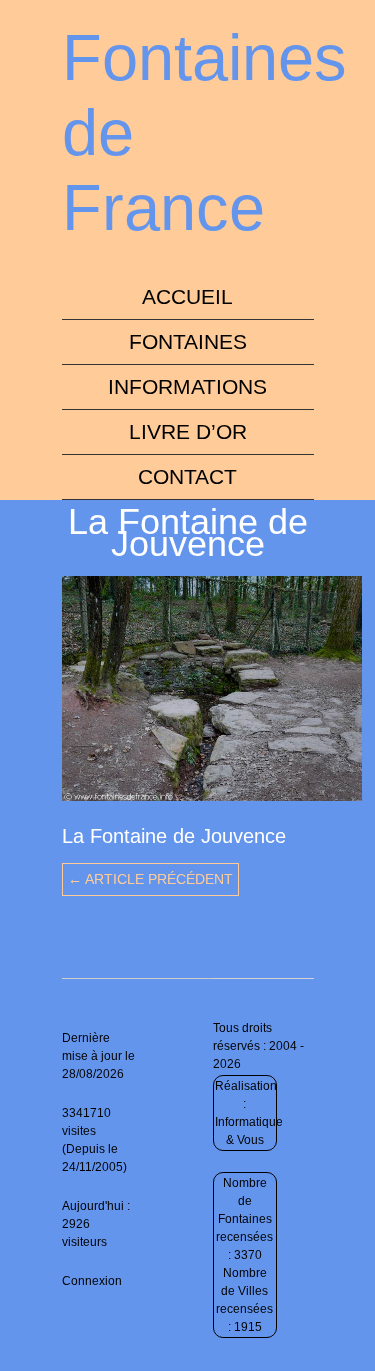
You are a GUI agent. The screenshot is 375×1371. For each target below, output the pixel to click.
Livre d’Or (188, 431)
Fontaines (188, 341)
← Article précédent (150, 879)
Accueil (187, 296)
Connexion (92, 1281)
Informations (187, 386)
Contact (187, 476)
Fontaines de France (204, 132)
